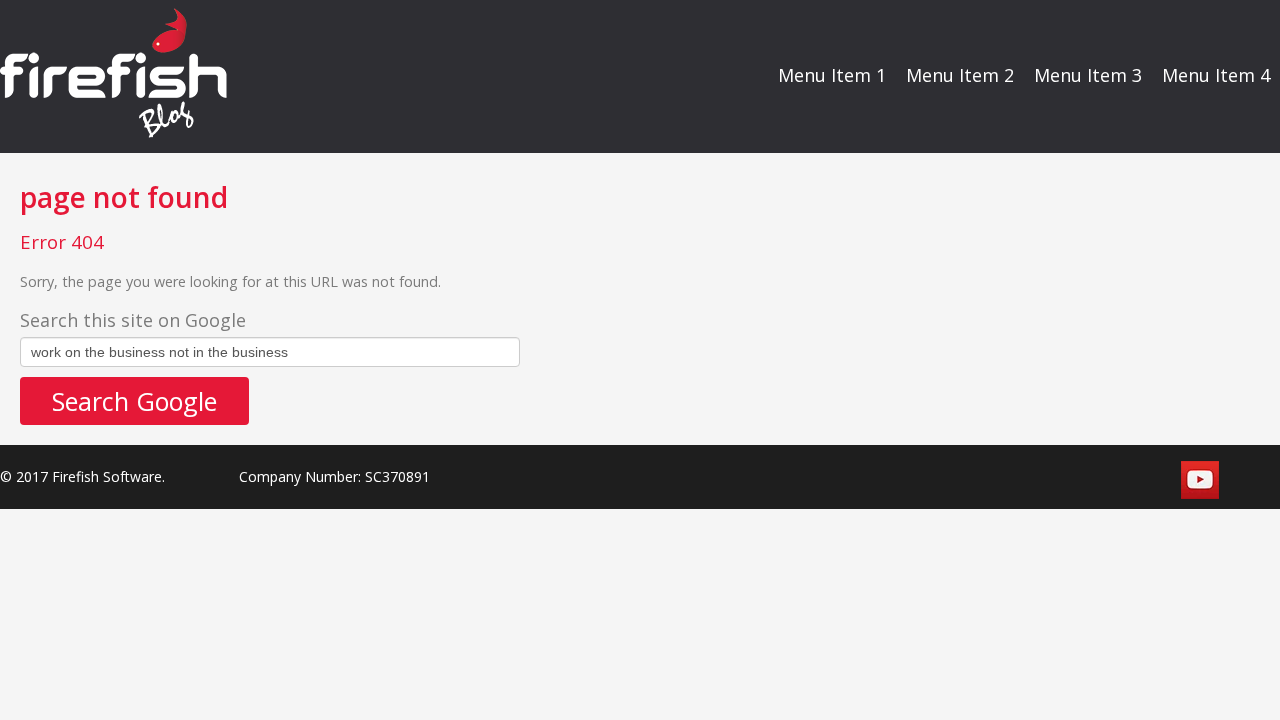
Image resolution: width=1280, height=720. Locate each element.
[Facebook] (1062, 480)
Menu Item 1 (832, 75)
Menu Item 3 (1088, 75)
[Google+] (1246, 480)
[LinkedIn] (1154, 480)
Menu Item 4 (1216, 75)
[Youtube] (1200, 480)
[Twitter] (1108, 480)
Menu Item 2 (960, 75)
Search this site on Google (133, 320)
